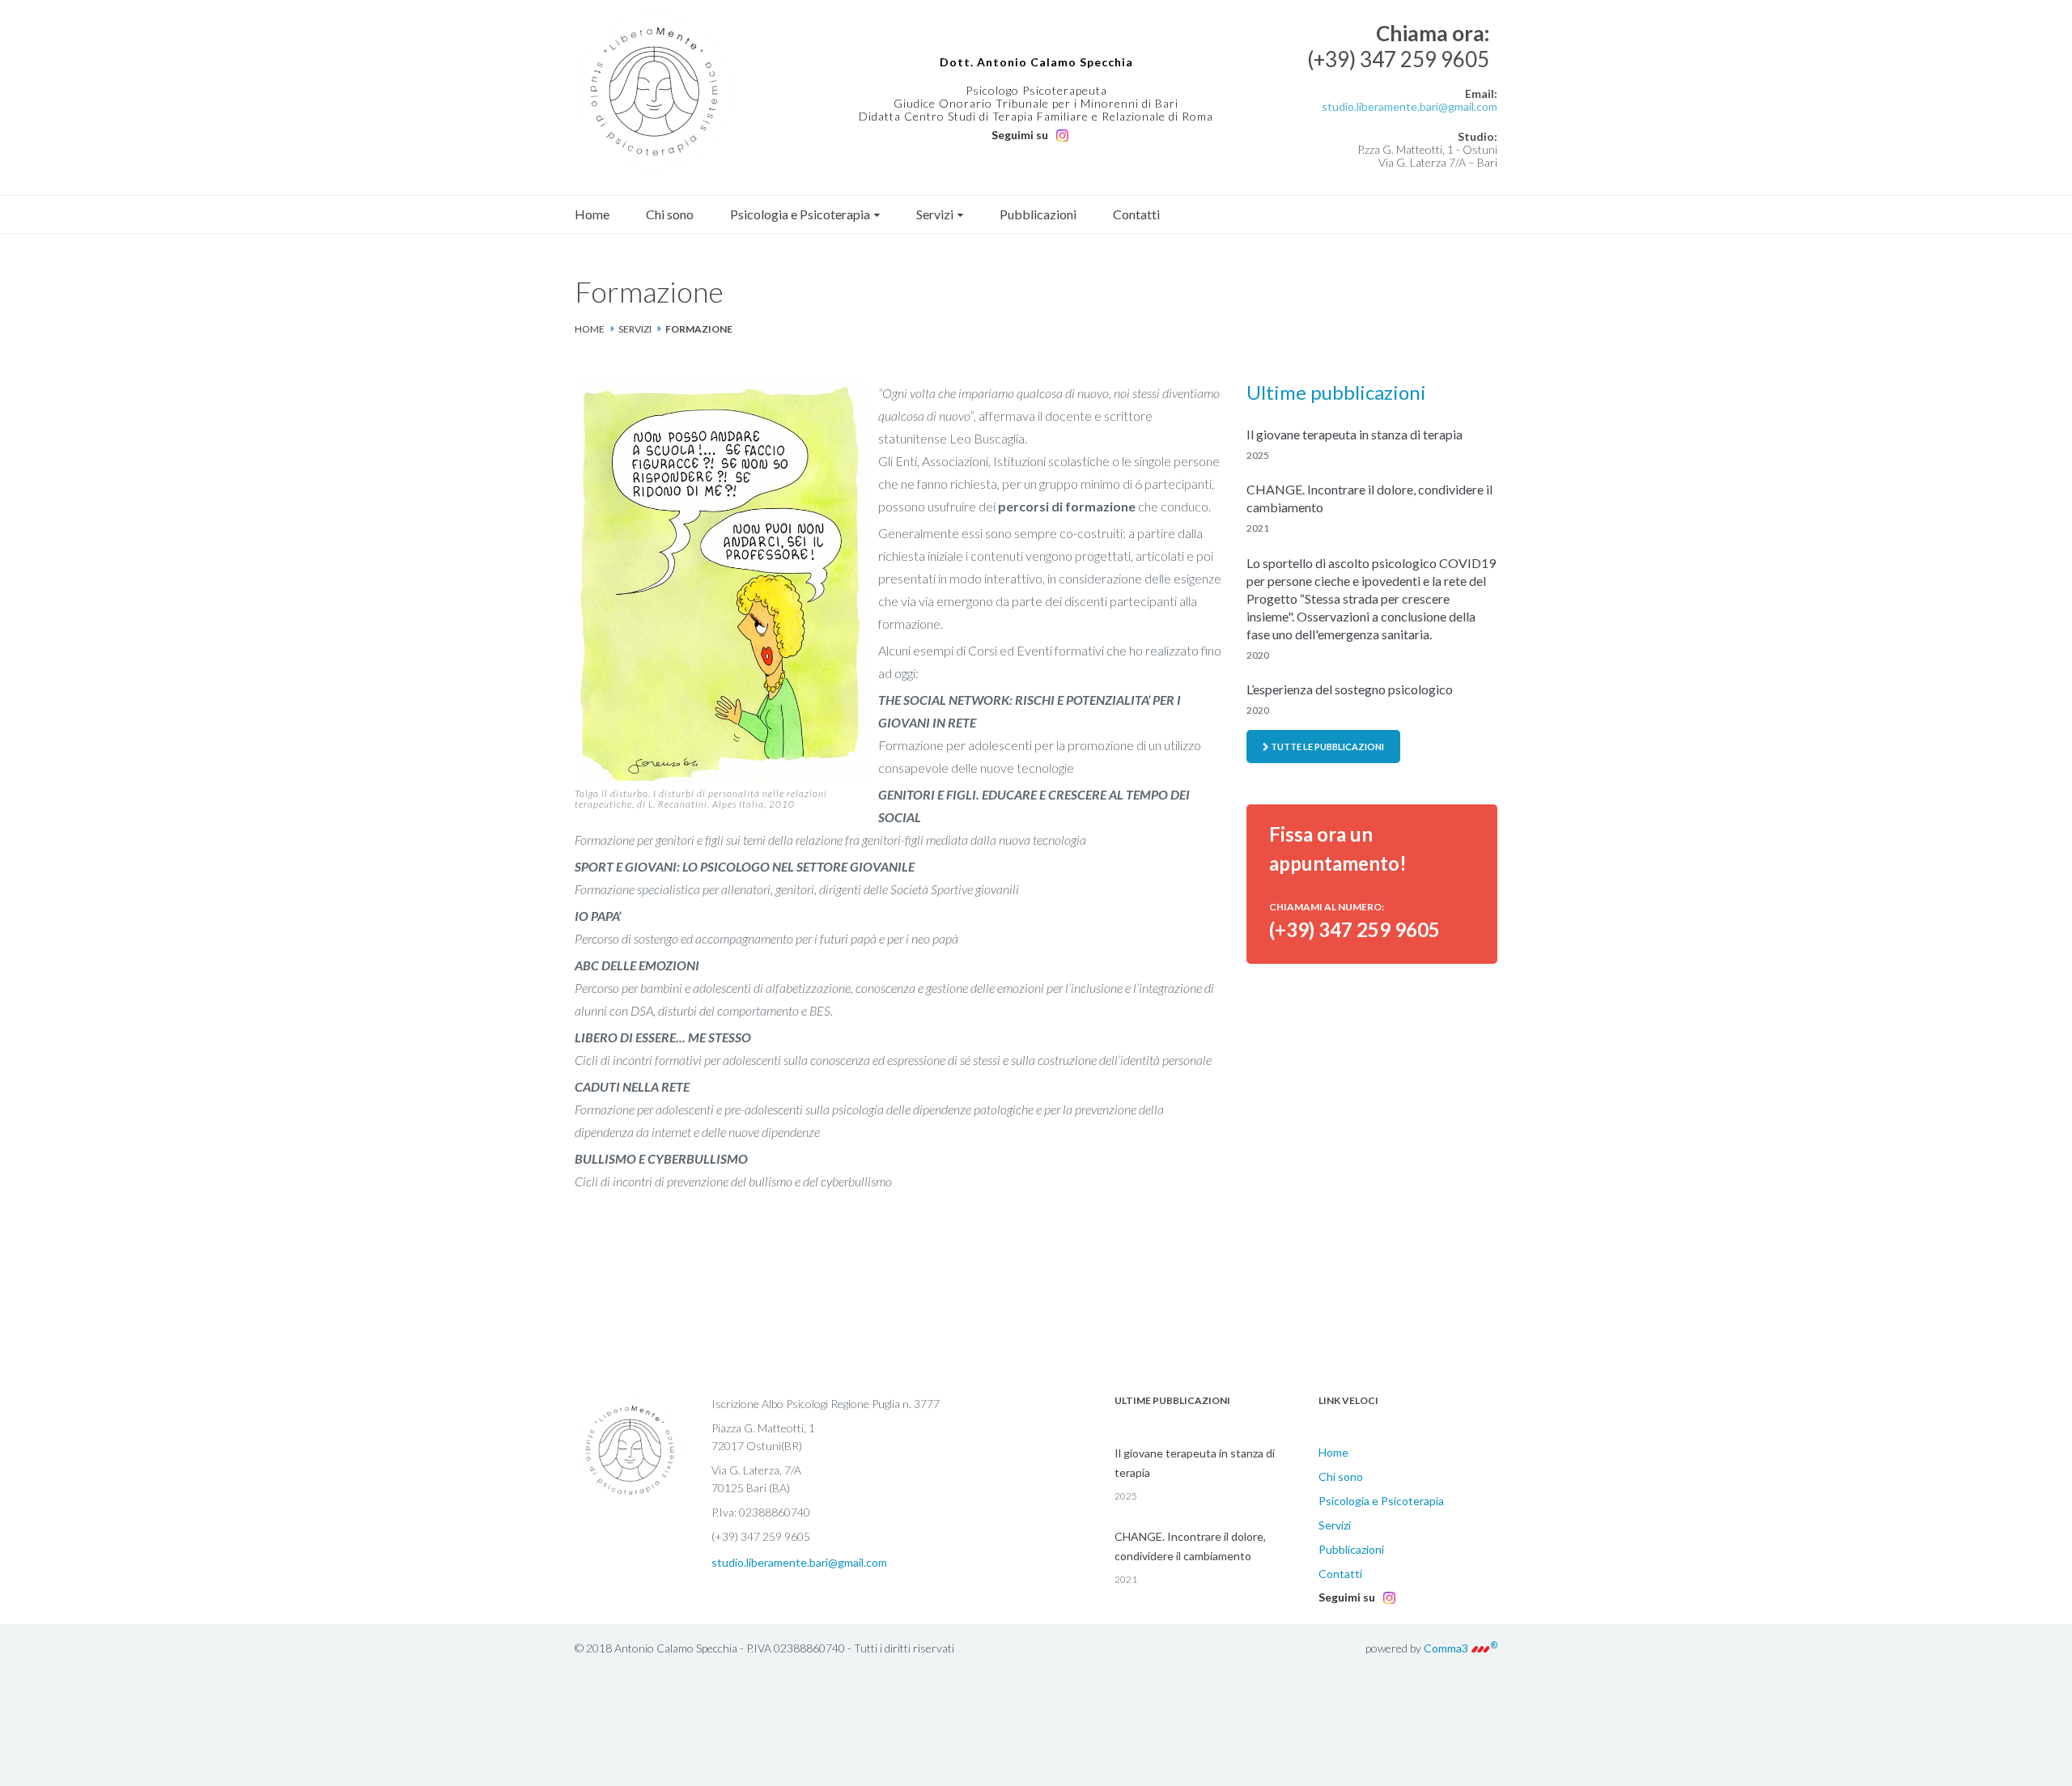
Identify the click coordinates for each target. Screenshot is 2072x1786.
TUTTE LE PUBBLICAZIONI (1327, 747)
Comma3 (1461, 1648)
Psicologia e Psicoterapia (800, 214)
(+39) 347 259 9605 (1398, 59)
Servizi (935, 214)
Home (592, 214)
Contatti (1136, 214)
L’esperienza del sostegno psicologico (1350, 689)
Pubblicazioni (1038, 214)
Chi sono (670, 214)
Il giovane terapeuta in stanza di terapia (1354, 434)
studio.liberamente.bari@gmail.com (1410, 106)
